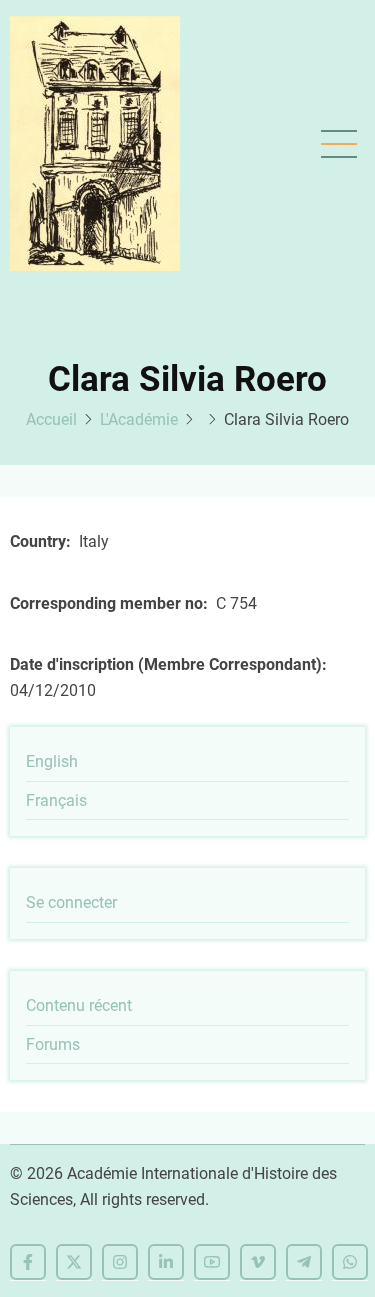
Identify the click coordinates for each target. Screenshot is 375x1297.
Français (56, 800)
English (52, 761)
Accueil (51, 419)
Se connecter (71, 902)
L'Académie (139, 419)
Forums (53, 1044)
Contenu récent (79, 1005)
